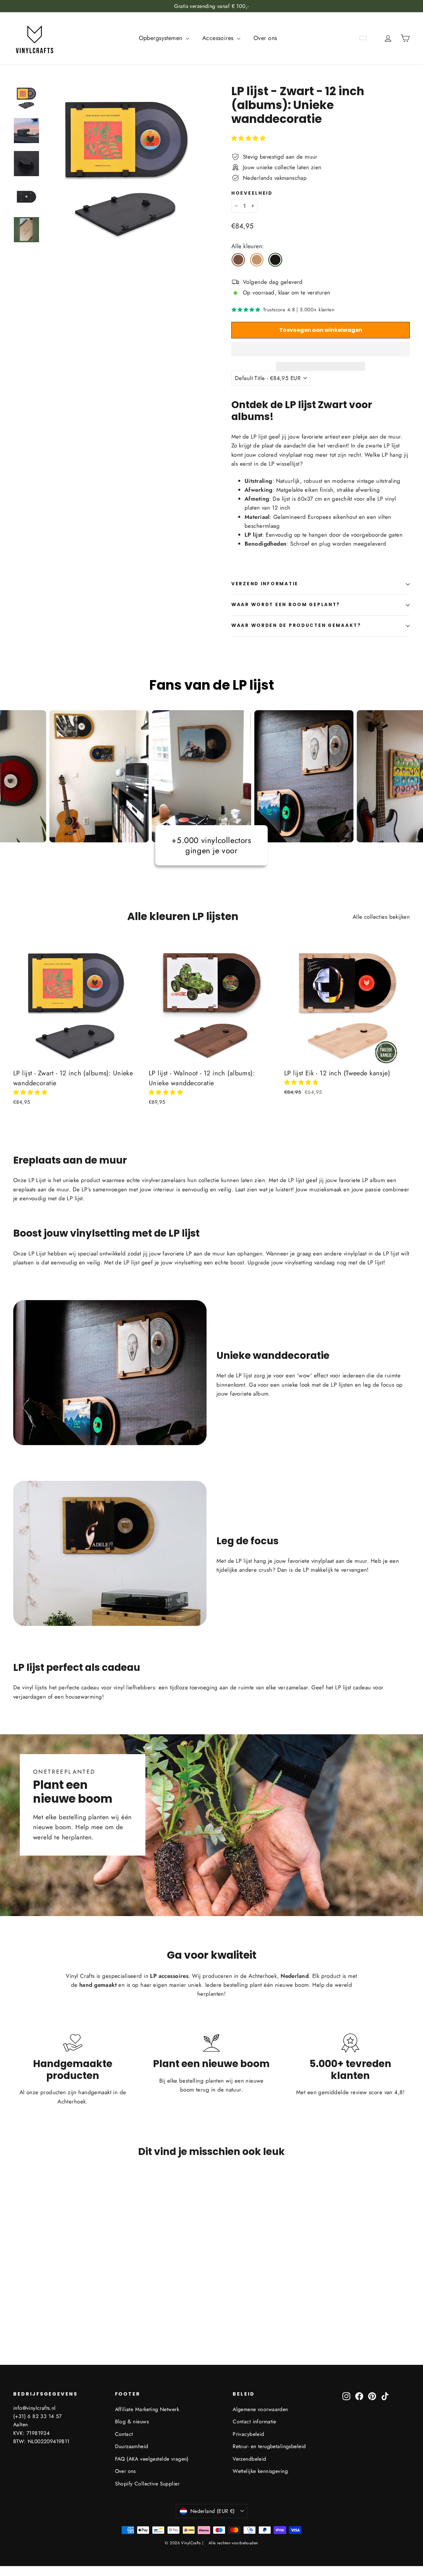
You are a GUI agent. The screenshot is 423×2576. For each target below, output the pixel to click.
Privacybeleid (249, 2434)
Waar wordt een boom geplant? (286, 605)
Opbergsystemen (161, 38)
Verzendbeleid (250, 2459)
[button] (249, 138)
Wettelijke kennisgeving (260, 2471)
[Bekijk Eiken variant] (257, 260)
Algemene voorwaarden (260, 2409)
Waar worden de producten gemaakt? (296, 625)
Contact (124, 2434)
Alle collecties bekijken (381, 917)
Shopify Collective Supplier (147, 2484)
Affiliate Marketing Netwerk (147, 2409)
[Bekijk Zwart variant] (275, 260)
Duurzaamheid (132, 2446)
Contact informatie (254, 2422)
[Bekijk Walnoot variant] (238, 260)
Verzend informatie (265, 584)
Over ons (265, 38)
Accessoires (219, 38)
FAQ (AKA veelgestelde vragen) (152, 2459)
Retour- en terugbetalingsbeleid (269, 2446)
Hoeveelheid (252, 193)
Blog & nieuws (132, 2422)
